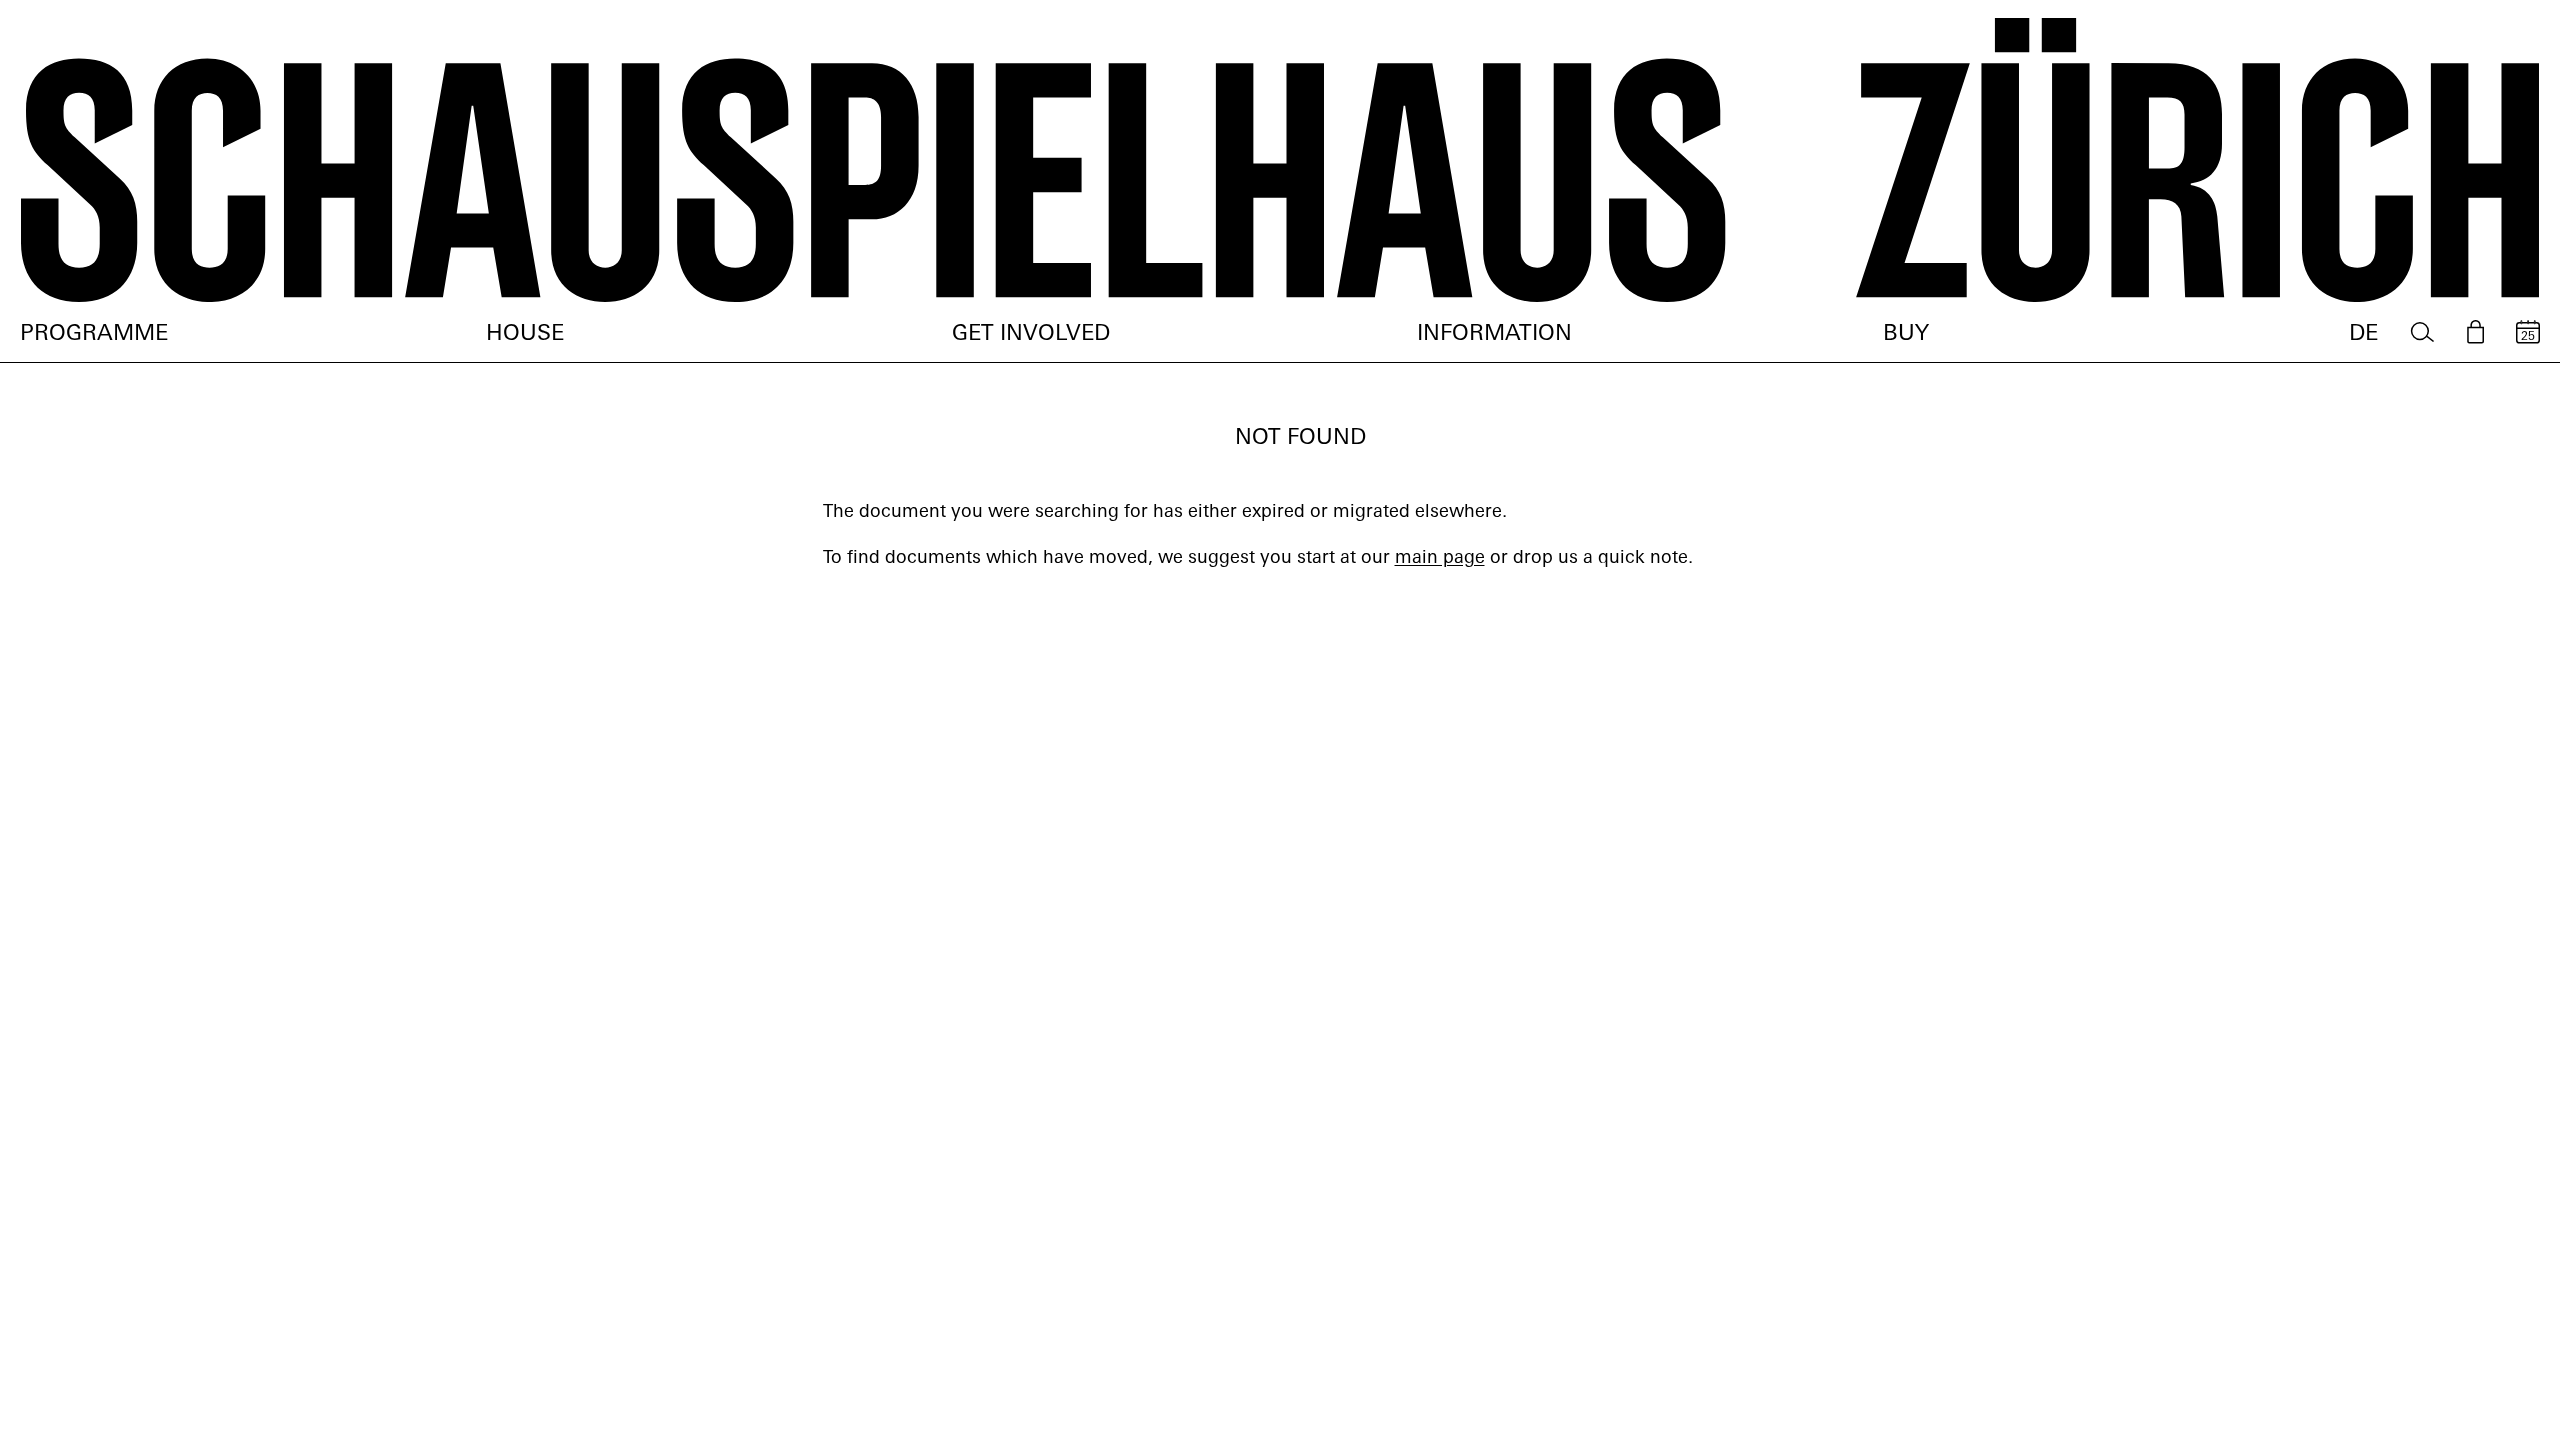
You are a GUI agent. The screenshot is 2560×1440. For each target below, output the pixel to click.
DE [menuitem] (2363, 334)
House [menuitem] (525, 334)
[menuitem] (2422, 332)
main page (1440, 559)
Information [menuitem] (1494, 334)
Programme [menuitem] (94, 334)
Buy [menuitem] (1906, 334)
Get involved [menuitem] (1031, 334)
